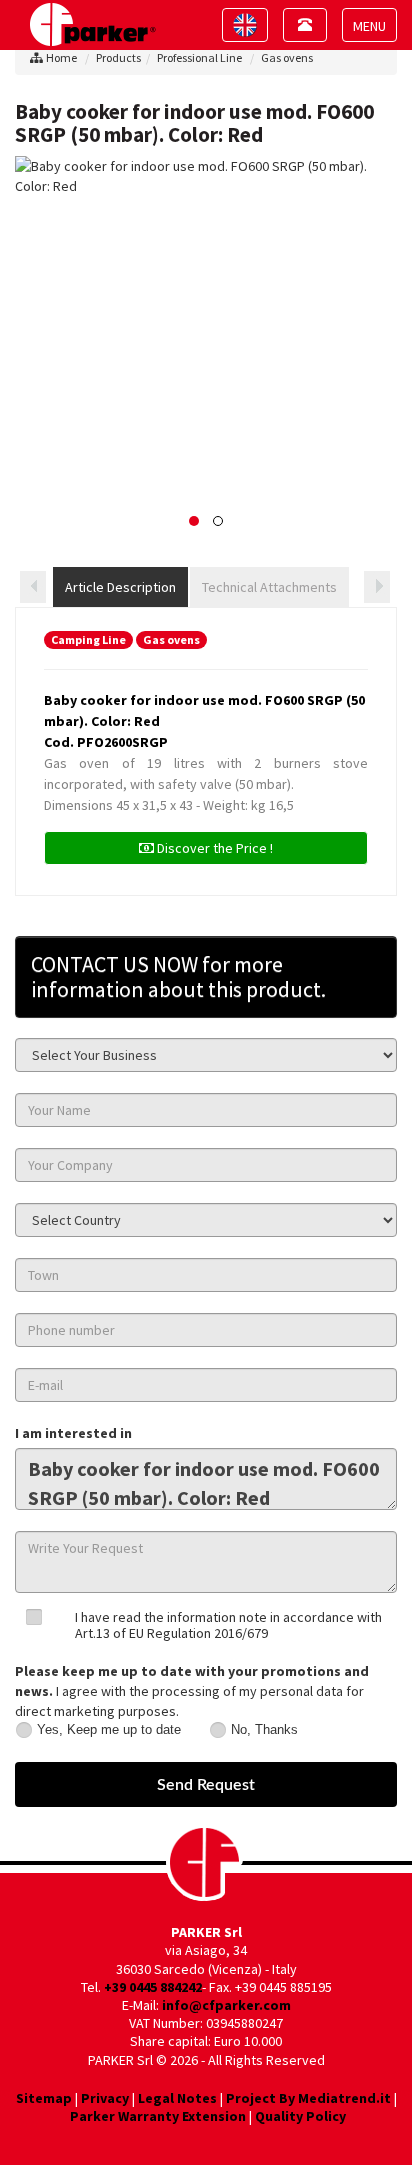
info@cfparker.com (226, 2005)
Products (118, 57)
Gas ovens (287, 57)
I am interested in (73, 1433)
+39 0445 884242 (153, 1987)
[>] (377, 587)
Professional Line (199, 57)
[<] (33, 587)
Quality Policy (300, 2116)
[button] (194, 521)
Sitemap (44, 2098)
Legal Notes (177, 2098)
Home (61, 57)
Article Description (120, 587)
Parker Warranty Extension (158, 2116)
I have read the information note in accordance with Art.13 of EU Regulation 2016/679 (228, 1624)
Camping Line (88, 639)
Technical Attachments (269, 587)
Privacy (105, 2098)
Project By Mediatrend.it (308, 2098)
